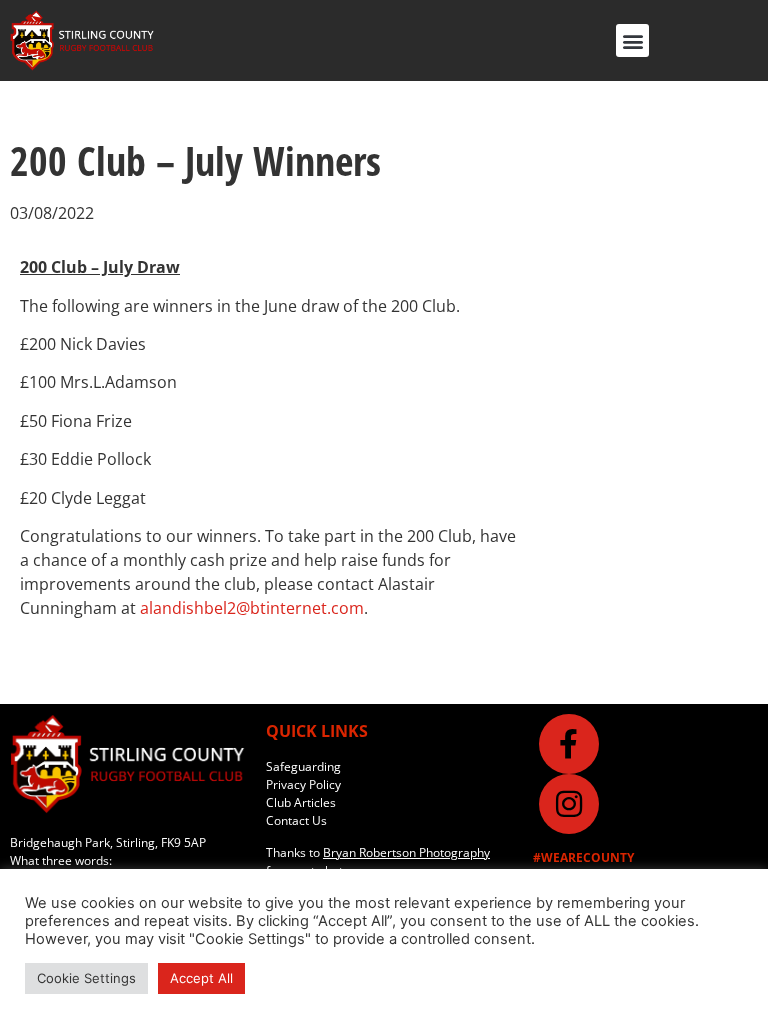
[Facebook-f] (569, 744)
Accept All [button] (201, 978)
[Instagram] (569, 804)
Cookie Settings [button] (86, 978)
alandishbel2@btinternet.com (252, 608)
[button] (632, 40)
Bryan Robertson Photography (406, 852)
